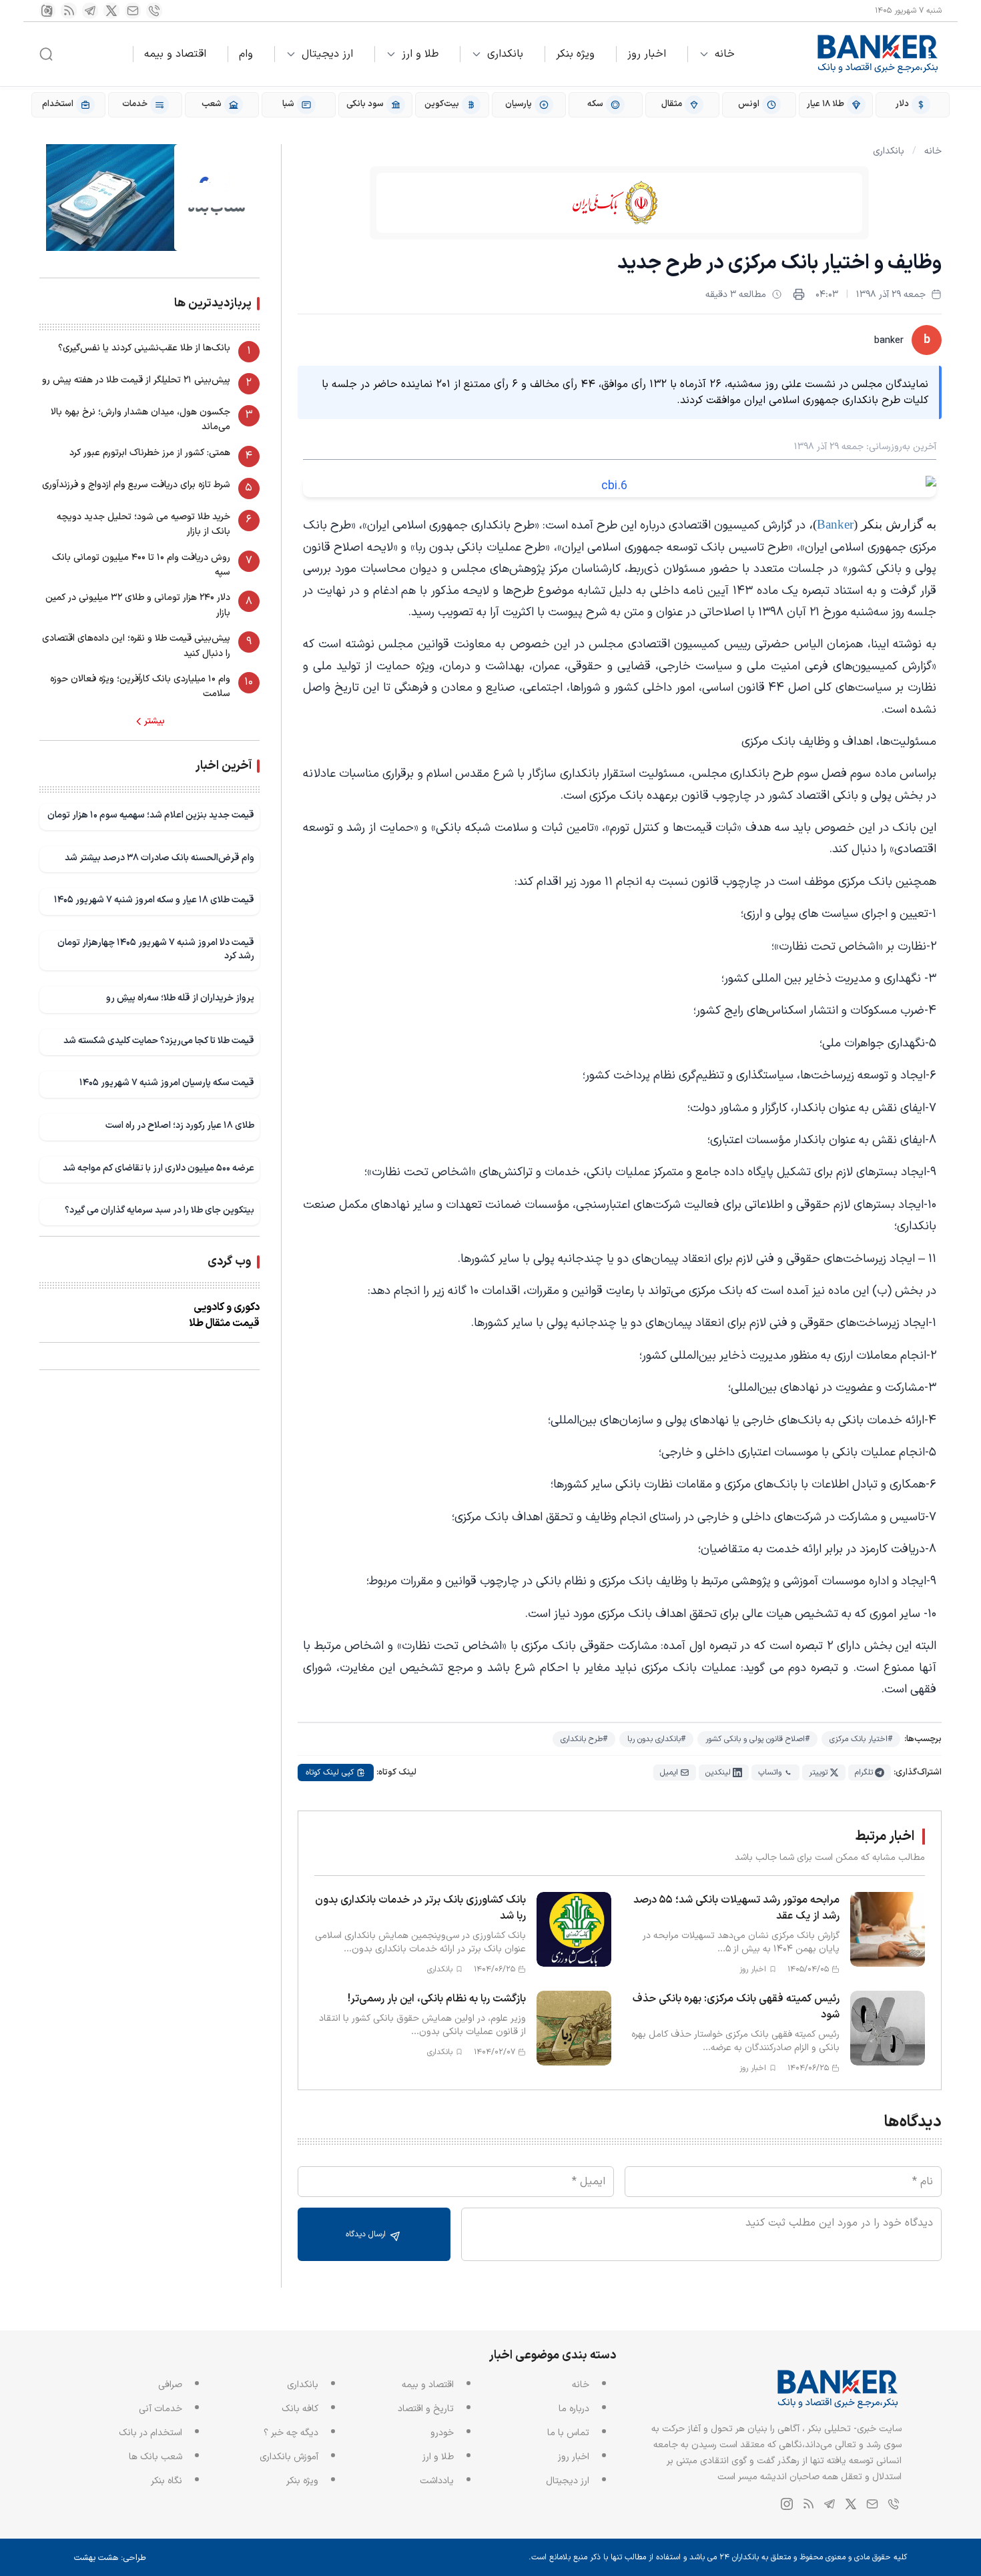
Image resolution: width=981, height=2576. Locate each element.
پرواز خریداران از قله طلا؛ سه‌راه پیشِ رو (180, 998)
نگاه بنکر (167, 2481)
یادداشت (437, 2481)
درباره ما (574, 2409)
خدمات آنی (160, 2409)
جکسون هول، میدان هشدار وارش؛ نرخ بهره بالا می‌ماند (140, 419)
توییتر (818, 1773)
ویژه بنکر (575, 54)
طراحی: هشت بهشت (110, 2558)
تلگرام (864, 1773)
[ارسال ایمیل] (133, 11)
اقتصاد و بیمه (175, 54)
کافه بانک (300, 2409)
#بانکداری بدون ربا (656, 1739)
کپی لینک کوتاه (330, 1773)
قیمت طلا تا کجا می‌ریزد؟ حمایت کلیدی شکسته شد (159, 1041)
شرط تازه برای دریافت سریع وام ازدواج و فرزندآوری (136, 485)
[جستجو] (46, 54)
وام (246, 54)
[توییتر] (111, 11)
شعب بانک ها (155, 2457)
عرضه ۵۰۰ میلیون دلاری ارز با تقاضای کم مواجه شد (158, 1168)
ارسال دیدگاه (367, 2234)
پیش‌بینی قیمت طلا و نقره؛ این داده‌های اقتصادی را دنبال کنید (136, 646)
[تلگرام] (90, 11)
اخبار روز (647, 54)
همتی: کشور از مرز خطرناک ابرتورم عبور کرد (150, 453)
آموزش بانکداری (289, 2457)
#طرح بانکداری (584, 1739)
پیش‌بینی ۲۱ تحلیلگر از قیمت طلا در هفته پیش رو (136, 380)
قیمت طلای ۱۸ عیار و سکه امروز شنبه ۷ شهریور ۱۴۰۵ (154, 900)
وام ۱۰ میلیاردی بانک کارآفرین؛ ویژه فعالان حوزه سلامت (140, 686)
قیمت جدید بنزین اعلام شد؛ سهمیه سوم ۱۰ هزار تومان (151, 815)
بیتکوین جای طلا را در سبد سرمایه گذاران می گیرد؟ (159, 1210)
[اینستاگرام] (47, 11)
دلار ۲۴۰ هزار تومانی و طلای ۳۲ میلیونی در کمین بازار (138, 605)
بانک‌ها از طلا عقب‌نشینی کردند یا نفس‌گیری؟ (144, 348)
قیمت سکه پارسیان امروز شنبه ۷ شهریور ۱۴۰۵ (167, 1083)
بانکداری (505, 54)
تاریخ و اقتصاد (426, 2409)
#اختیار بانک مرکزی (861, 1739)
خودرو (442, 2433)
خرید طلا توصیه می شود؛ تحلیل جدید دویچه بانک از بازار (143, 524)
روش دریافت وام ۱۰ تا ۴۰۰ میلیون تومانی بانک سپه (141, 565)
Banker (835, 524)
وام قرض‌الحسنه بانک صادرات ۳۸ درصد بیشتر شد (159, 858)
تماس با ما (568, 2433)
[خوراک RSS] (69, 11)
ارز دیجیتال (327, 54)
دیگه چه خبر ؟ (291, 2433)
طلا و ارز (420, 54)
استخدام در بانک (150, 2433)
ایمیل (669, 1773)
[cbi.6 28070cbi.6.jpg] (620, 487)
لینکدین (718, 1773)
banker (889, 341)
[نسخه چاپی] (799, 294)
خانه (725, 54)
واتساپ (770, 1773)
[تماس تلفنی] (154, 11)
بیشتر (154, 721)
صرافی (170, 2385)
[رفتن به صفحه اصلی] (878, 54)
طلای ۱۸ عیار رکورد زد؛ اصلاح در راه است (180, 1125)
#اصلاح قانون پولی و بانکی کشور (757, 1739)
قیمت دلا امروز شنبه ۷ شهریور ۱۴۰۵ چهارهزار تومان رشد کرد (156, 949)
